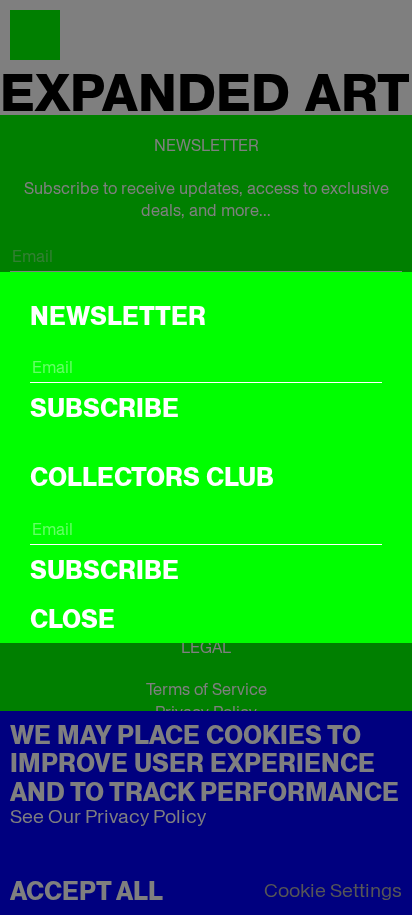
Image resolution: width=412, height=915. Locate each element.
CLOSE (72, 619)
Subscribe (104, 408)
